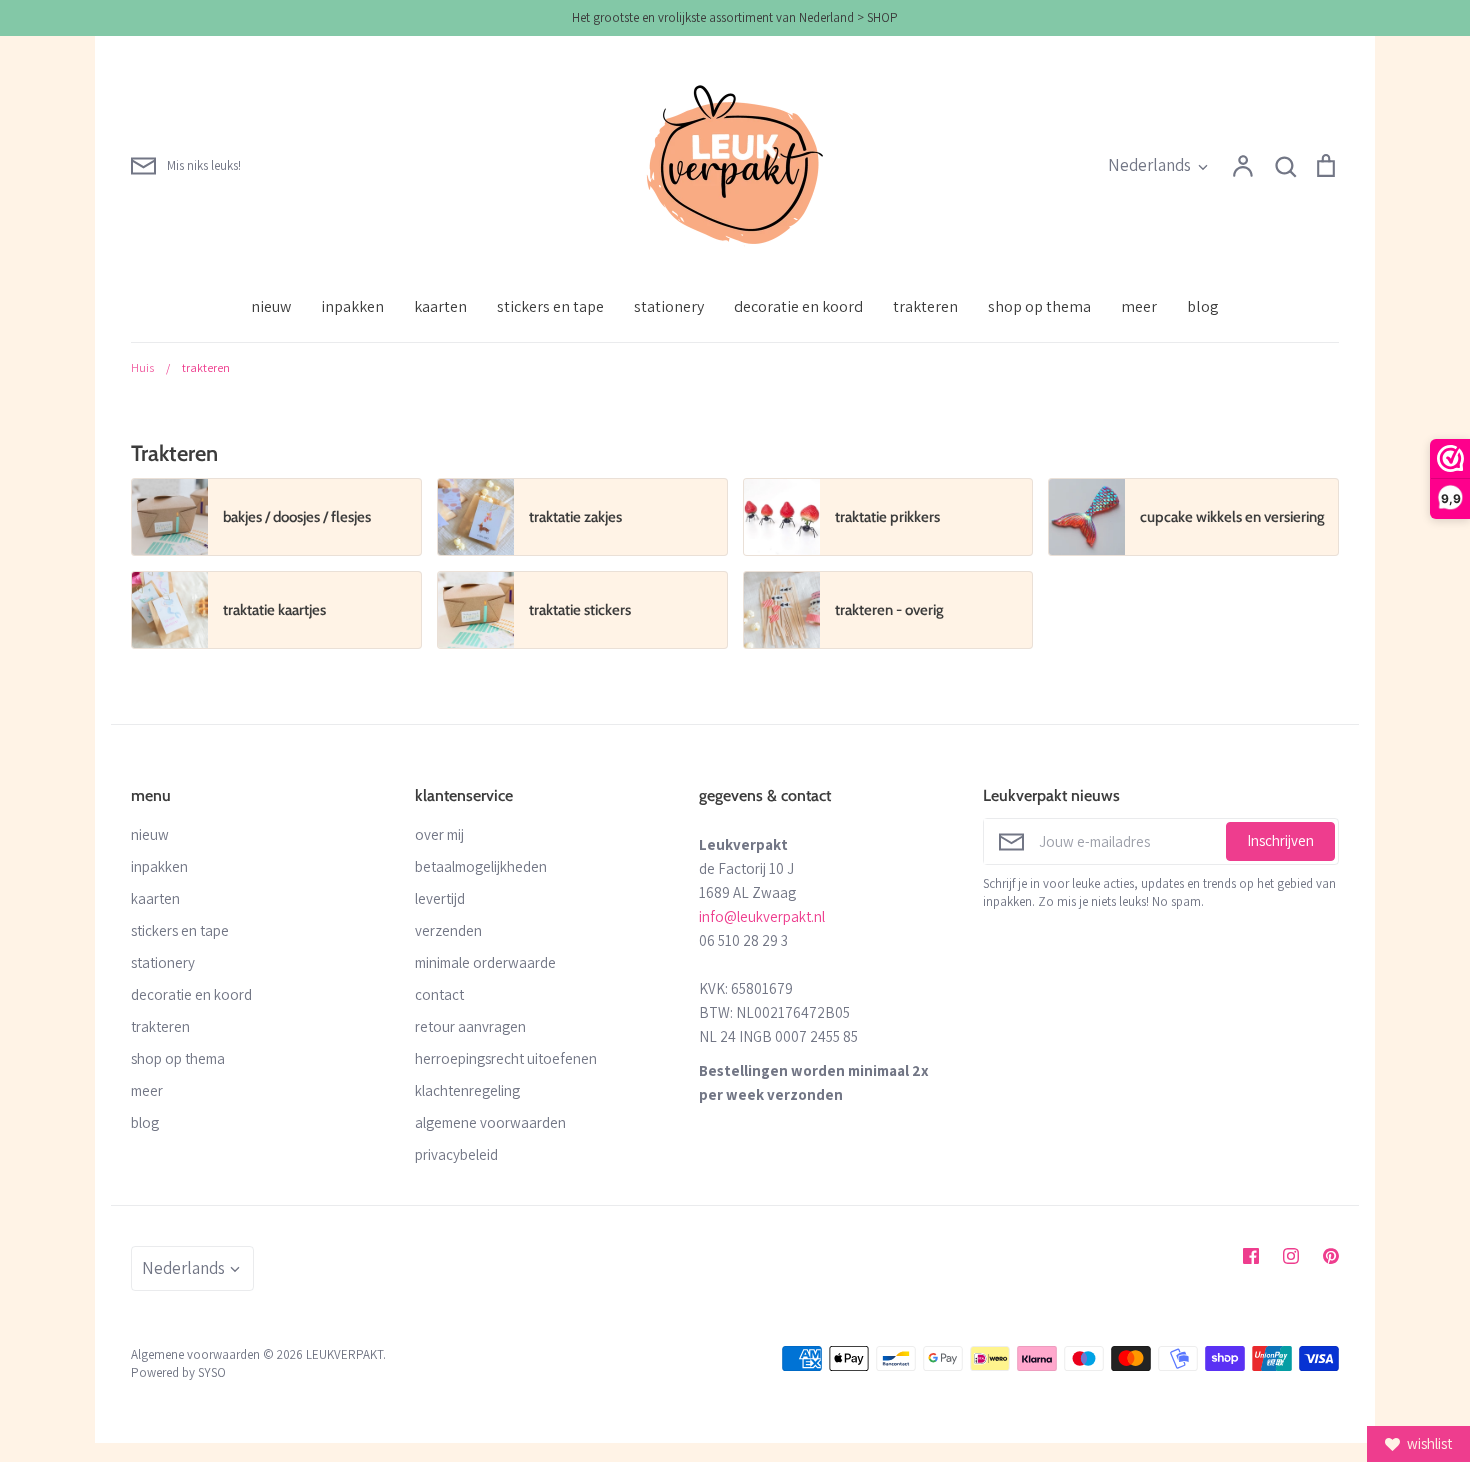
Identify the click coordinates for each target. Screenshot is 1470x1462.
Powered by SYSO (178, 1372)
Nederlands (1149, 165)
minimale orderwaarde (485, 962)
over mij (439, 834)
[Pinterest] (1331, 1256)
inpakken (352, 306)
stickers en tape (550, 306)
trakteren (925, 306)
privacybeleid (456, 1154)
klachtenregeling (467, 1090)
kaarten (440, 306)
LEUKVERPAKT (344, 1354)
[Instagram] (1291, 1256)
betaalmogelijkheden (481, 866)
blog (1203, 306)
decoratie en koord (798, 306)
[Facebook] (1251, 1256)
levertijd (440, 898)
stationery (669, 306)
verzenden (448, 930)
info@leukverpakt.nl (762, 916)
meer (1139, 306)
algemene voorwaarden (490, 1122)
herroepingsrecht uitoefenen (506, 1058)
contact (439, 994)
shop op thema (1039, 306)
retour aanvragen (470, 1026)
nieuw (271, 306)
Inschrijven (1280, 840)
